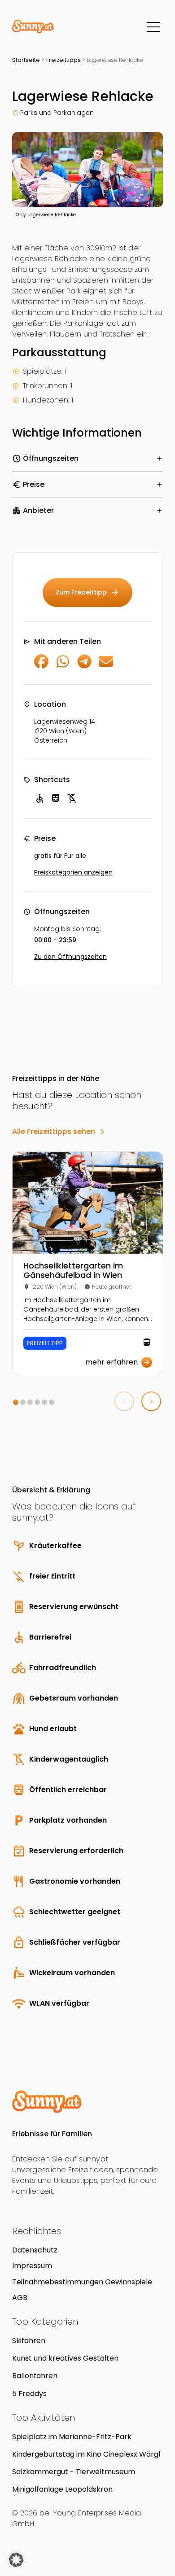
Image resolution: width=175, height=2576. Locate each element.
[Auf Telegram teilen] (84, 666)
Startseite (26, 60)
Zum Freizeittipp (87, 592)
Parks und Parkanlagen (57, 113)
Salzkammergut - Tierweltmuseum (74, 2472)
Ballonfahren (35, 2376)
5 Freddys (29, 2394)
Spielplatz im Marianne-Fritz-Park (72, 2437)
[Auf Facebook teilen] (41, 666)
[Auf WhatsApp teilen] (63, 666)
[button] (16, 1402)
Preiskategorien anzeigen (73, 872)
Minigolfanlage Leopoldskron (62, 2489)
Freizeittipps (63, 60)
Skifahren (29, 2341)
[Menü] (153, 27)
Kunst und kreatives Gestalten (65, 2358)
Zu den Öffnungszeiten (70, 957)
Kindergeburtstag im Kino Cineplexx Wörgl (86, 2454)
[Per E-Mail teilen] (106, 666)
